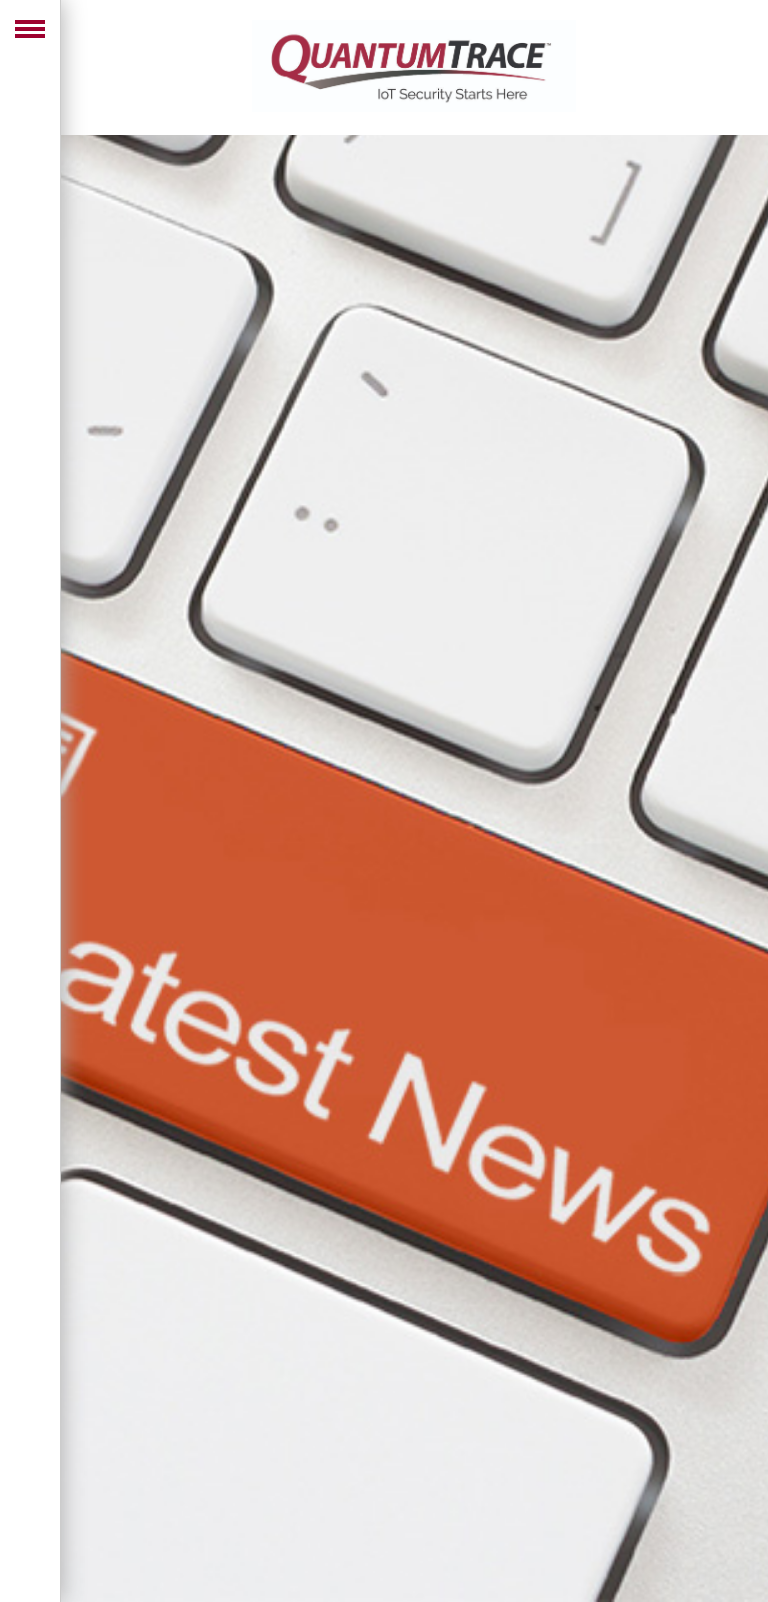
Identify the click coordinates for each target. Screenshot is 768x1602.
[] (40, 1522)
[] (40, 1562)
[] (40, 1482)
